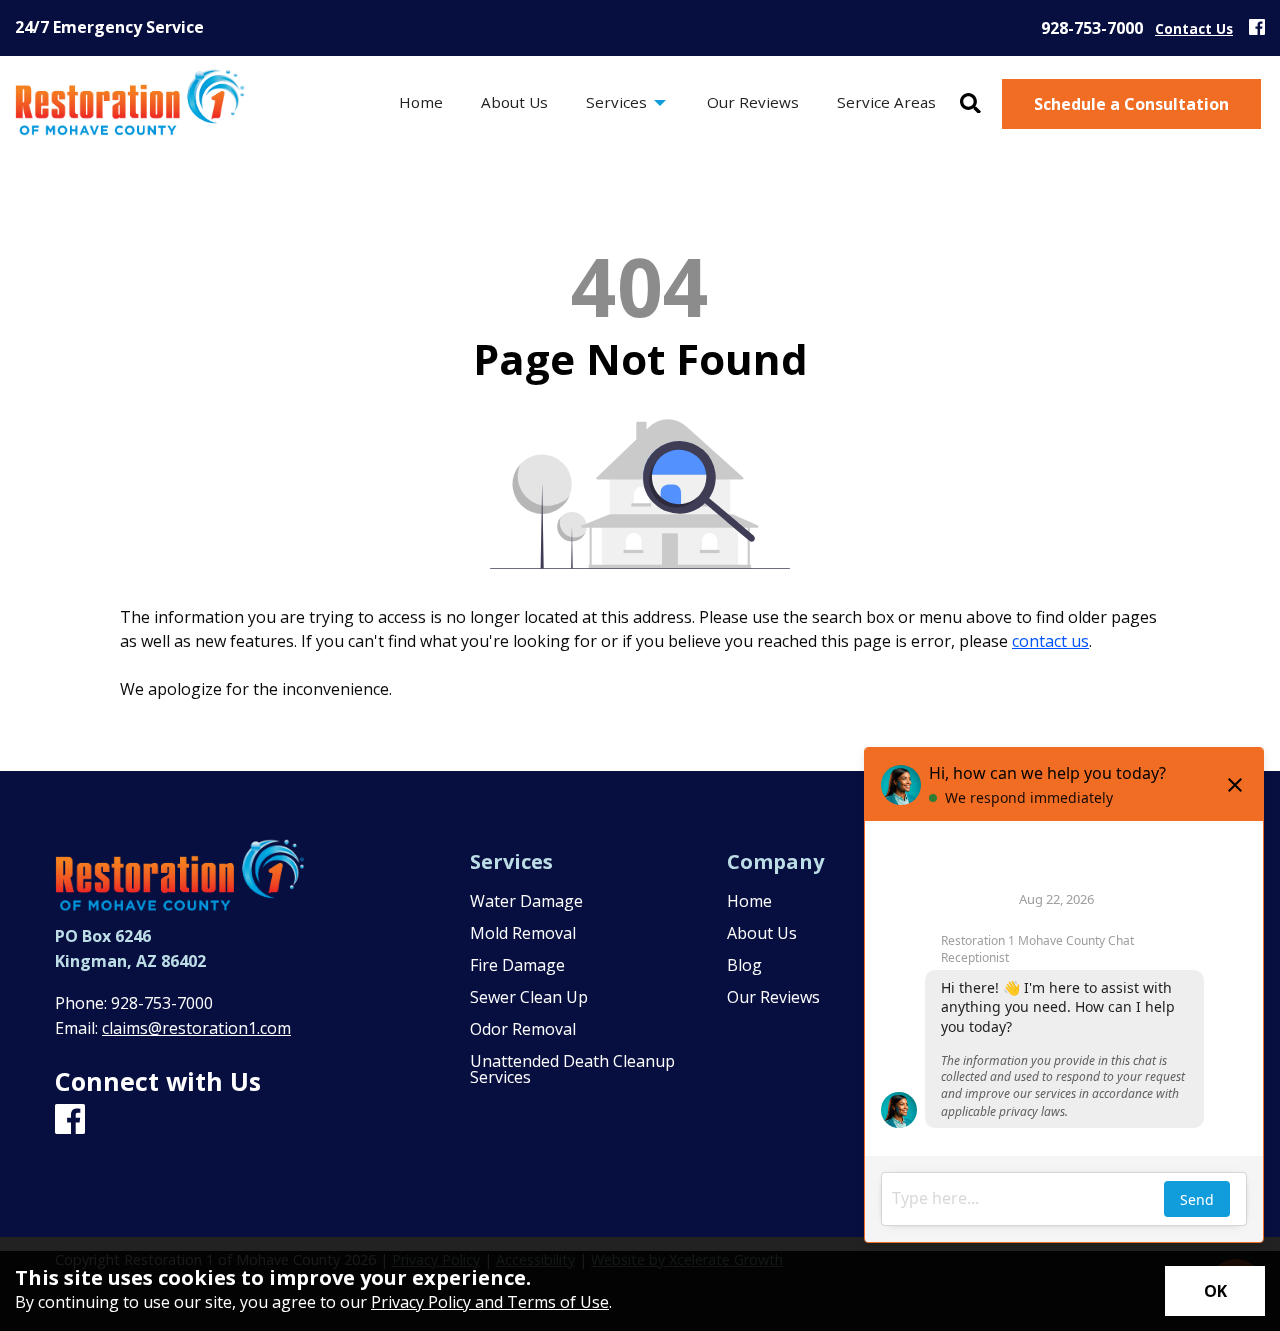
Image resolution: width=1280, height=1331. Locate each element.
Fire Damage (517, 965)
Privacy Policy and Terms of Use (490, 1302)
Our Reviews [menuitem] (753, 102)
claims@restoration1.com (196, 1028)
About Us (762, 933)
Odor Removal (523, 1029)
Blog (744, 965)
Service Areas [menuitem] (886, 102)
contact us (1050, 641)
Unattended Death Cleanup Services (572, 1069)
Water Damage (526, 901)
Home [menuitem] (421, 102)
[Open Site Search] (970, 104)
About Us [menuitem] (514, 102)
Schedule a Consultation (1131, 104)
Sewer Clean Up (529, 997)
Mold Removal (523, 933)
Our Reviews (773, 997)
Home (749, 901)
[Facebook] (1257, 28)
